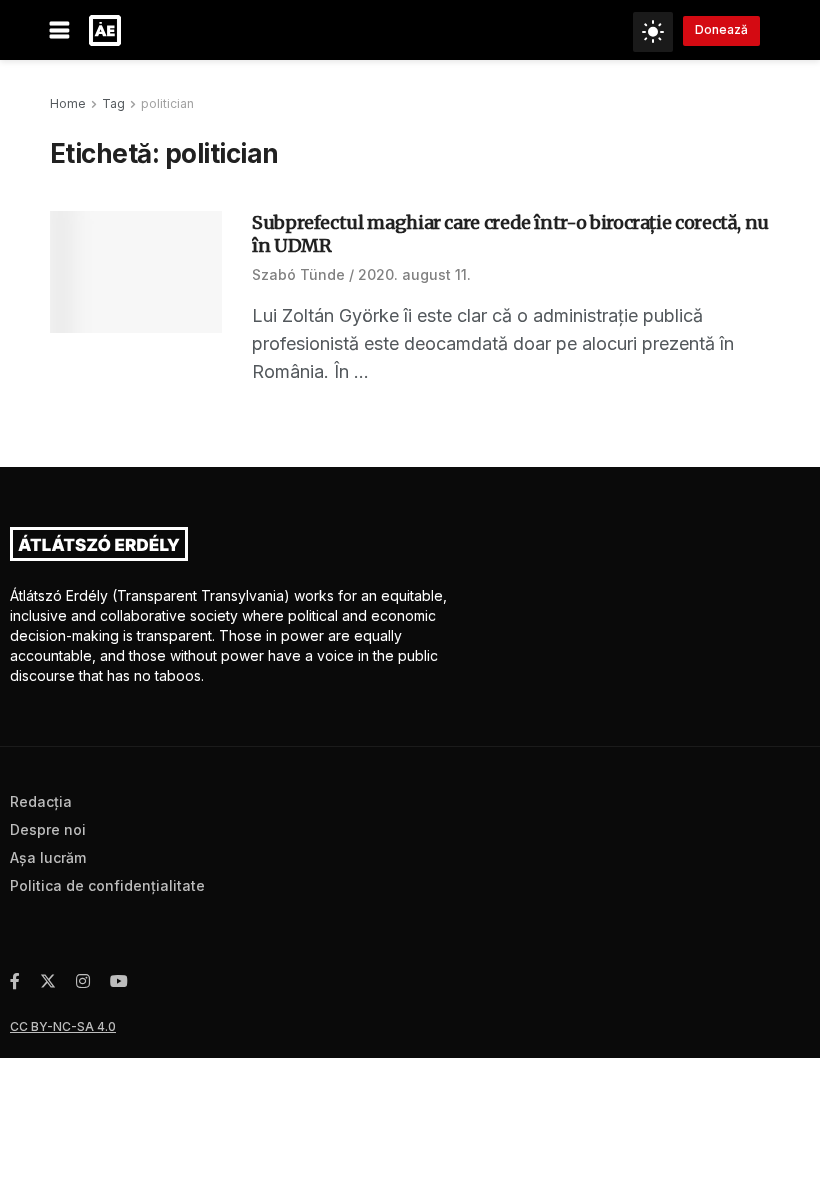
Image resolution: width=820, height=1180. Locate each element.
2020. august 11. (414, 274)
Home (68, 103)
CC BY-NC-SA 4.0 (63, 1026)
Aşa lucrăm (48, 857)
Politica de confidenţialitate (107, 885)
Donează (721, 29)
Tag (113, 103)
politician (167, 103)
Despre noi (48, 829)
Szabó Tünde (298, 274)
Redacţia (41, 801)
